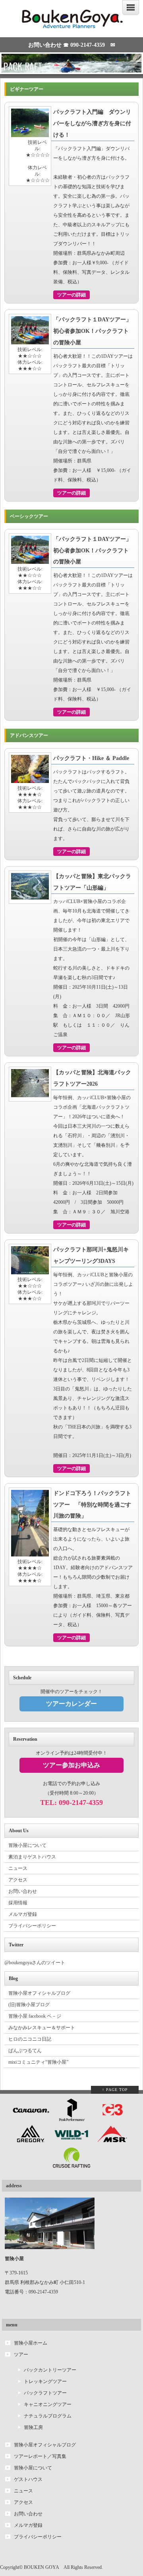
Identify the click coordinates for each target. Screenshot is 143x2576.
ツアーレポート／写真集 (40, 2456)
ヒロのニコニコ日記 (30, 2039)
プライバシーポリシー (32, 1926)
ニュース (18, 1868)
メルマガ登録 (23, 1914)
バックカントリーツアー (50, 2370)
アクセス (18, 1880)
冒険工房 (33, 2427)
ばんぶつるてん (25, 2051)
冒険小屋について (27, 1845)
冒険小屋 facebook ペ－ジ (35, 2016)
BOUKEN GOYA (41, 2567)
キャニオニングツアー (48, 2404)
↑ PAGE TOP (115, 2090)
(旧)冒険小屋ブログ (29, 2005)
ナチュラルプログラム (48, 2416)
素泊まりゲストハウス (32, 1857)
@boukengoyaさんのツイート (35, 1963)
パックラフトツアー (45, 2393)
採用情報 (18, 1903)
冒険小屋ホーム (31, 2343)
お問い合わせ (23, 1891)
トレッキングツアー (45, 2381)
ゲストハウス (28, 2479)
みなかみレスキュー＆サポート (42, 2028)
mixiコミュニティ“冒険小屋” (38, 2062)
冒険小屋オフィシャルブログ (39, 1993)
